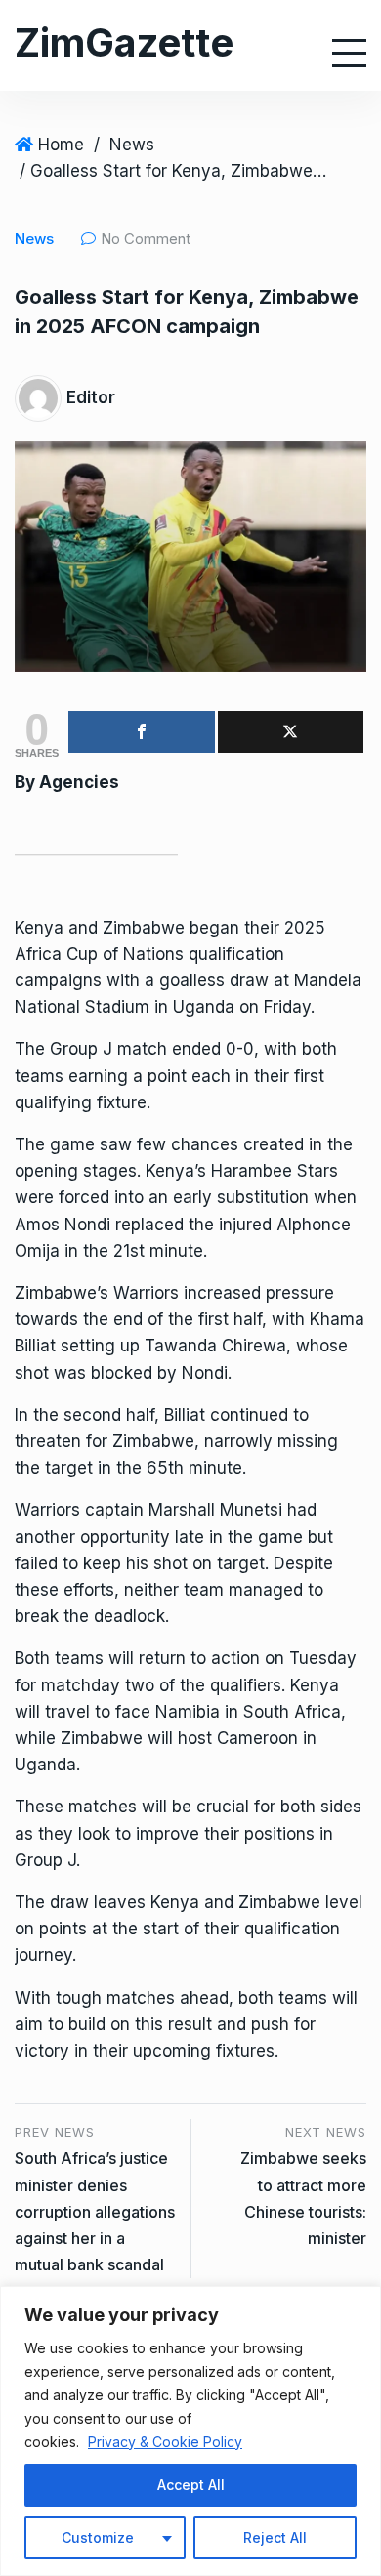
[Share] (142, 732)
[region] (190, 2431)
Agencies (79, 782)
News (132, 145)
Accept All (191, 2485)
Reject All (275, 2537)
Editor (91, 397)
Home (61, 145)
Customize (98, 2537)
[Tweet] (291, 732)
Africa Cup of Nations (99, 954)
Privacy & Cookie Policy (165, 2442)
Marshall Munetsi (215, 1510)
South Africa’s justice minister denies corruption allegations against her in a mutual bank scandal (95, 2211)
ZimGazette (124, 42)
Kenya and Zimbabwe (100, 928)
